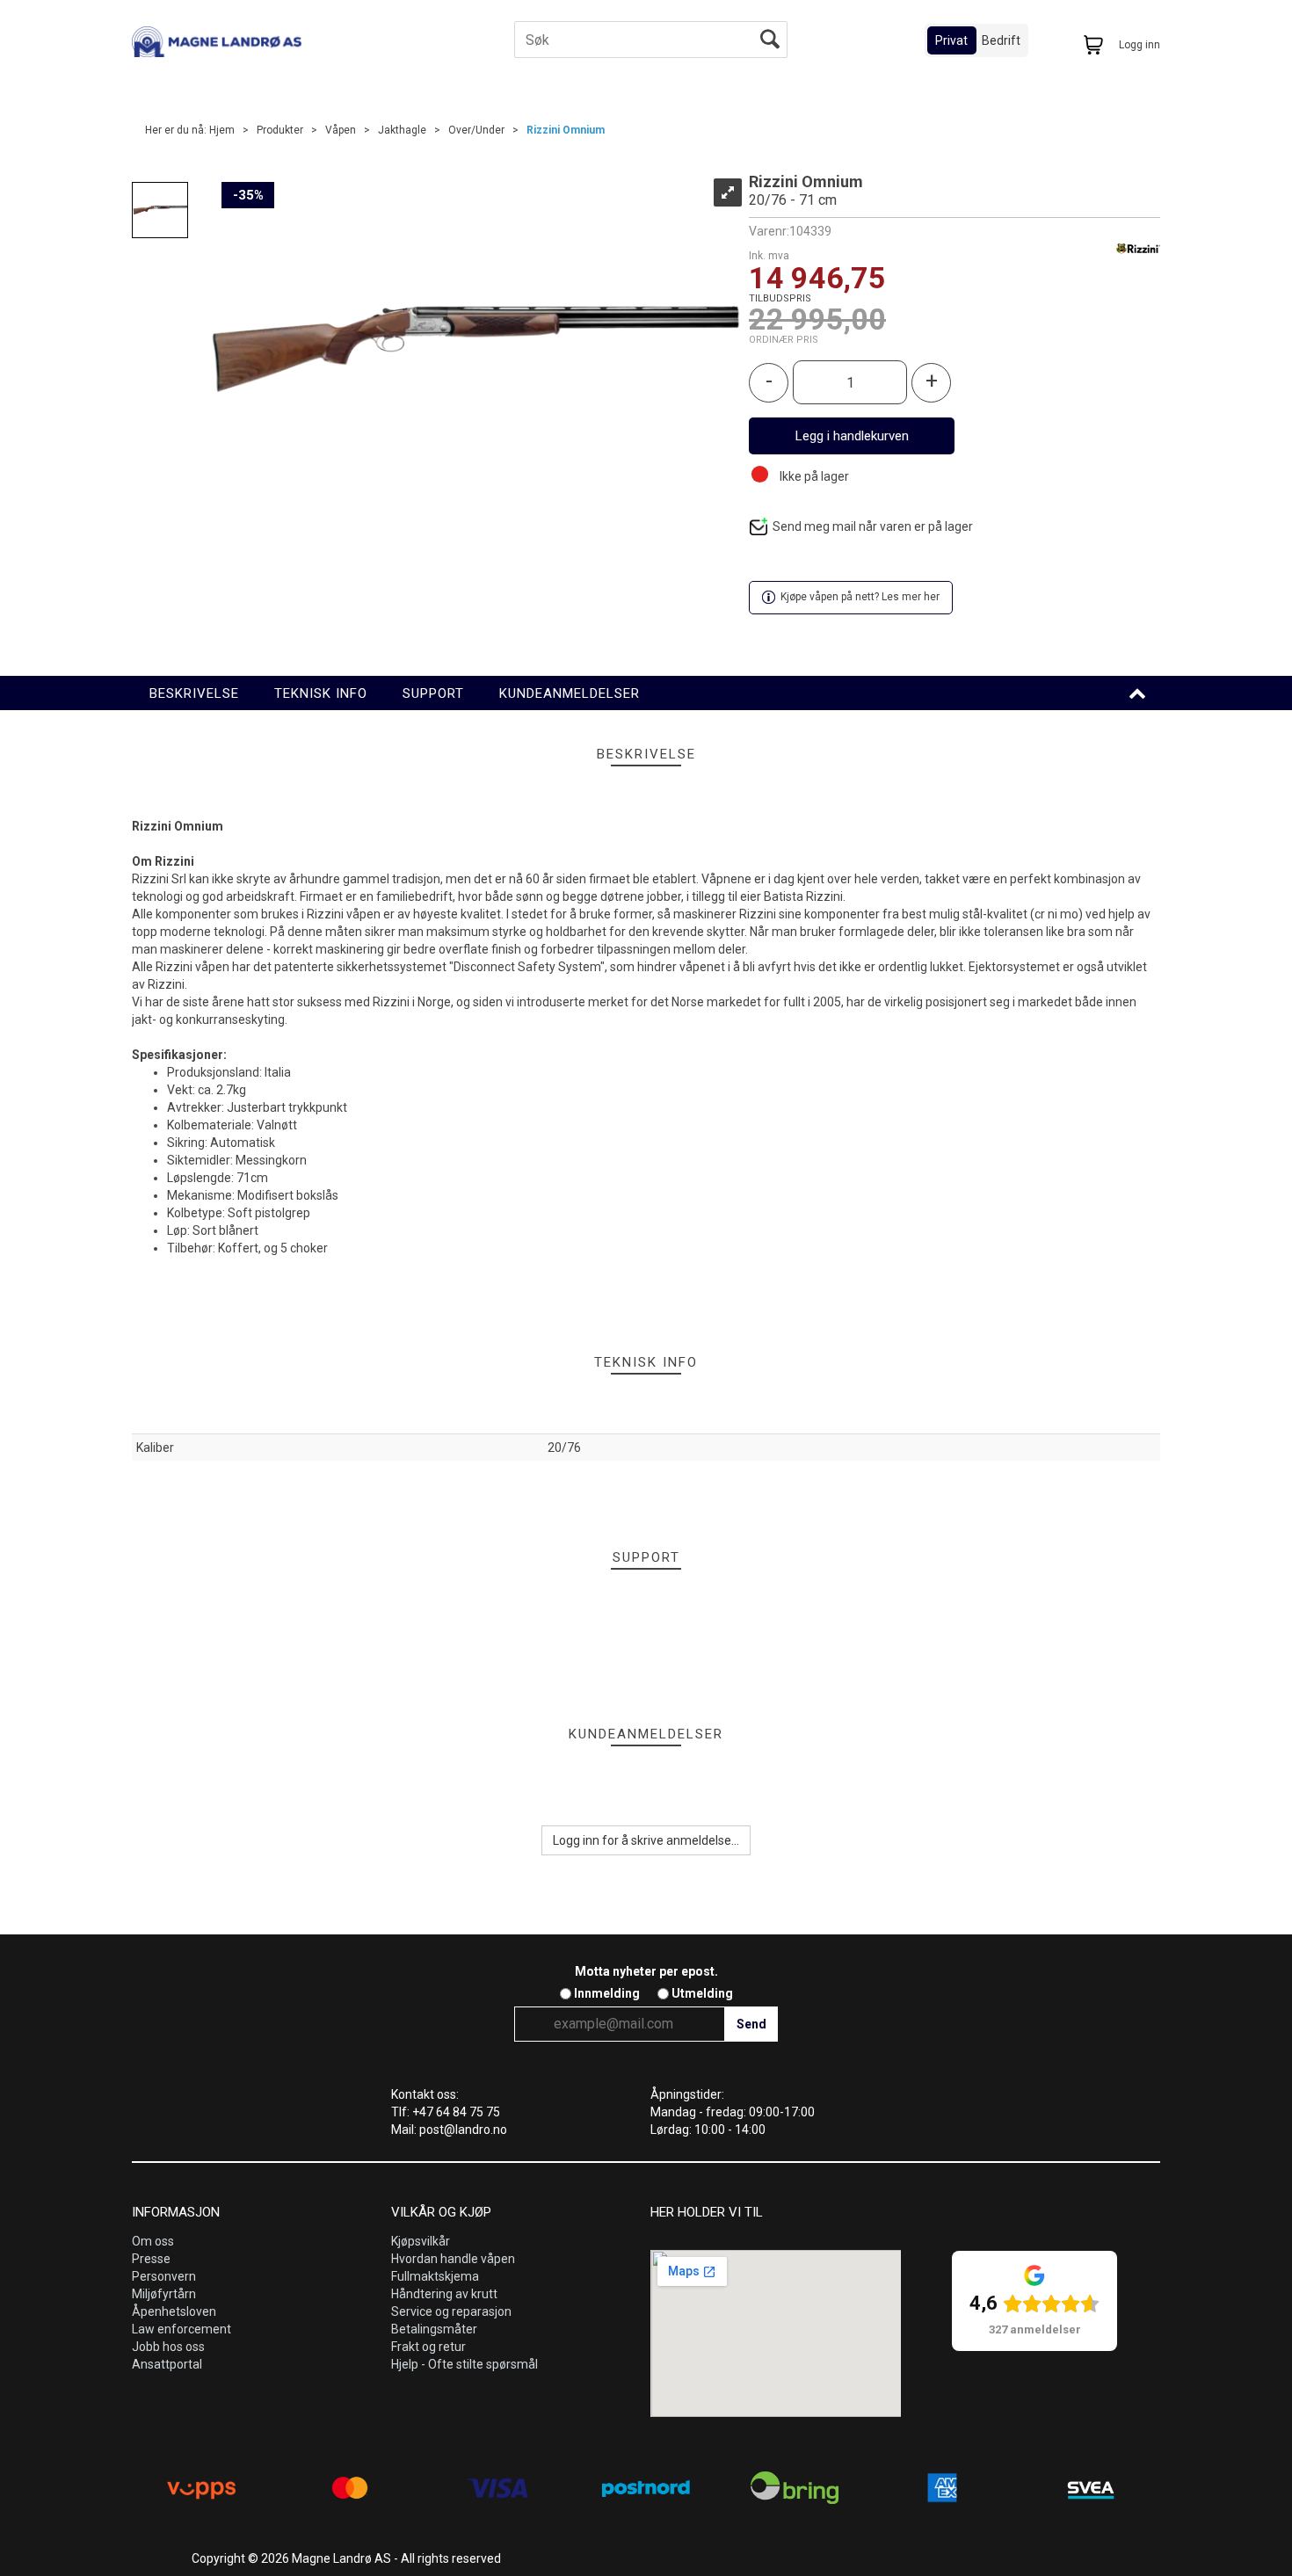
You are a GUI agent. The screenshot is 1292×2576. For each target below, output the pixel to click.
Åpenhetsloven (174, 2311)
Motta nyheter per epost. (646, 1971)
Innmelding (607, 1993)
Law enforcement (181, 2329)
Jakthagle (402, 130)
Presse (151, 2259)
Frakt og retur (428, 2347)
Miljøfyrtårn (164, 2294)
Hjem (222, 130)
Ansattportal (167, 2364)
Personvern (164, 2276)
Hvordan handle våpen (453, 2259)
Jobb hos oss (168, 2347)
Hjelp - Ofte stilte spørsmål (465, 2364)
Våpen (341, 130)
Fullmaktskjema (435, 2276)
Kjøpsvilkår (421, 2241)
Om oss (153, 2241)
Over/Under (476, 130)
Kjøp (852, 436)
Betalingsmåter (434, 2329)
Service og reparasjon (451, 2311)
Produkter (280, 130)
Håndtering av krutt (444, 2294)
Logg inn (1140, 45)
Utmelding (702, 1993)
